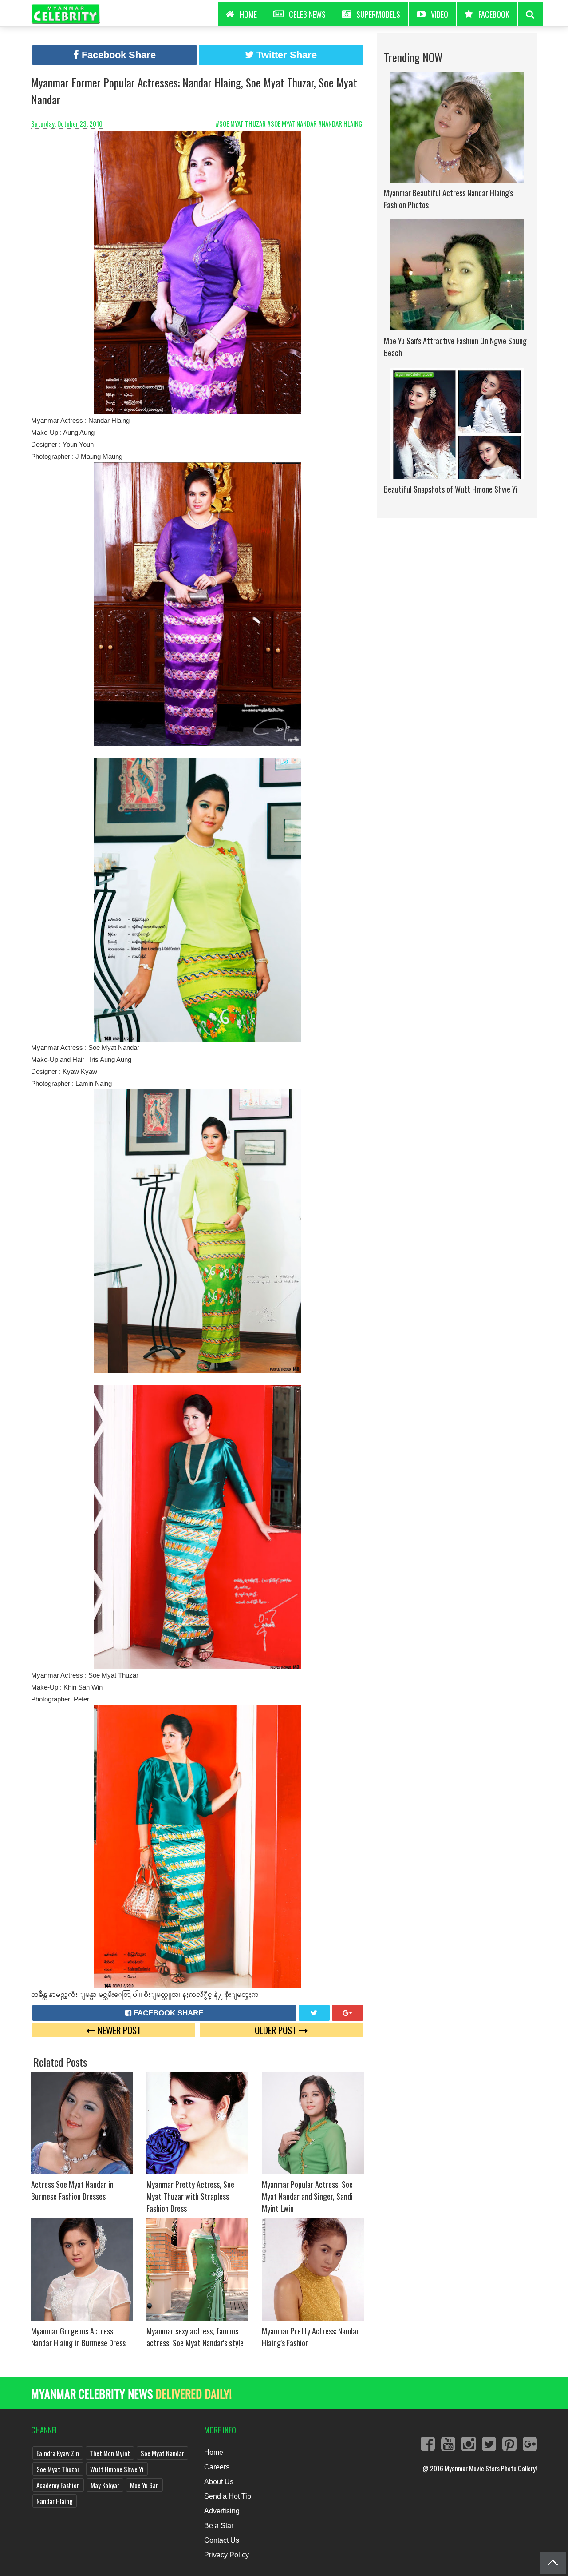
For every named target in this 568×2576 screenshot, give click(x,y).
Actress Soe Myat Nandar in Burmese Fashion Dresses (72, 2190)
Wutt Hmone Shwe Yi (117, 2469)
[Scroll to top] (553, 2563)
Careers (217, 2467)
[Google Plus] (347, 2013)
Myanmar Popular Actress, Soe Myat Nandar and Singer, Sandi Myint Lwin (307, 2196)
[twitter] (314, 2013)
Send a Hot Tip (228, 2496)
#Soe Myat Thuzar (241, 123)
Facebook (494, 14)
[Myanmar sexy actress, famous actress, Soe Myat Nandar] (197, 2269)
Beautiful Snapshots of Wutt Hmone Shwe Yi (451, 489)
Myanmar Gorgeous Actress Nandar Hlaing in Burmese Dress (78, 2337)
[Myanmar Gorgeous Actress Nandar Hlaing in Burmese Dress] (82, 2269)
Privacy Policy (227, 2555)
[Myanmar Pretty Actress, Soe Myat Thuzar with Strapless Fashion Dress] (197, 2122)
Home (214, 2452)
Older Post (277, 2030)
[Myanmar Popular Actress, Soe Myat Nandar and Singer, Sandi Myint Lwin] (313, 2122)
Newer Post (118, 2030)
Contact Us (222, 2540)
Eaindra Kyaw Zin (58, 2453)
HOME (248, 14)
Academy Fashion (58, 2485)
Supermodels (378, 14)
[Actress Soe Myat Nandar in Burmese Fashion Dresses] (82, 2122)
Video (440, 14)
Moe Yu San (144, 2485)
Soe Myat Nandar (162, 2453)
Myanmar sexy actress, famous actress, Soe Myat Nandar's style (195, 2337)
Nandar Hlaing (55, 2501)
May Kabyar (105, 2485)
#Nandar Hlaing (341, 123)
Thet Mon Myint (110, 2453)
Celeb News (307, 14)
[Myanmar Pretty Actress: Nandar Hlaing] (313, 2269)
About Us (219, 2482)
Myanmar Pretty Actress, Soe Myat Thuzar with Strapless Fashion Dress (190, 2196)
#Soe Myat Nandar (293, 123)
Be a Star (219, 2526)
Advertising (222, 2511)
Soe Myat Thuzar (58, 2469)
